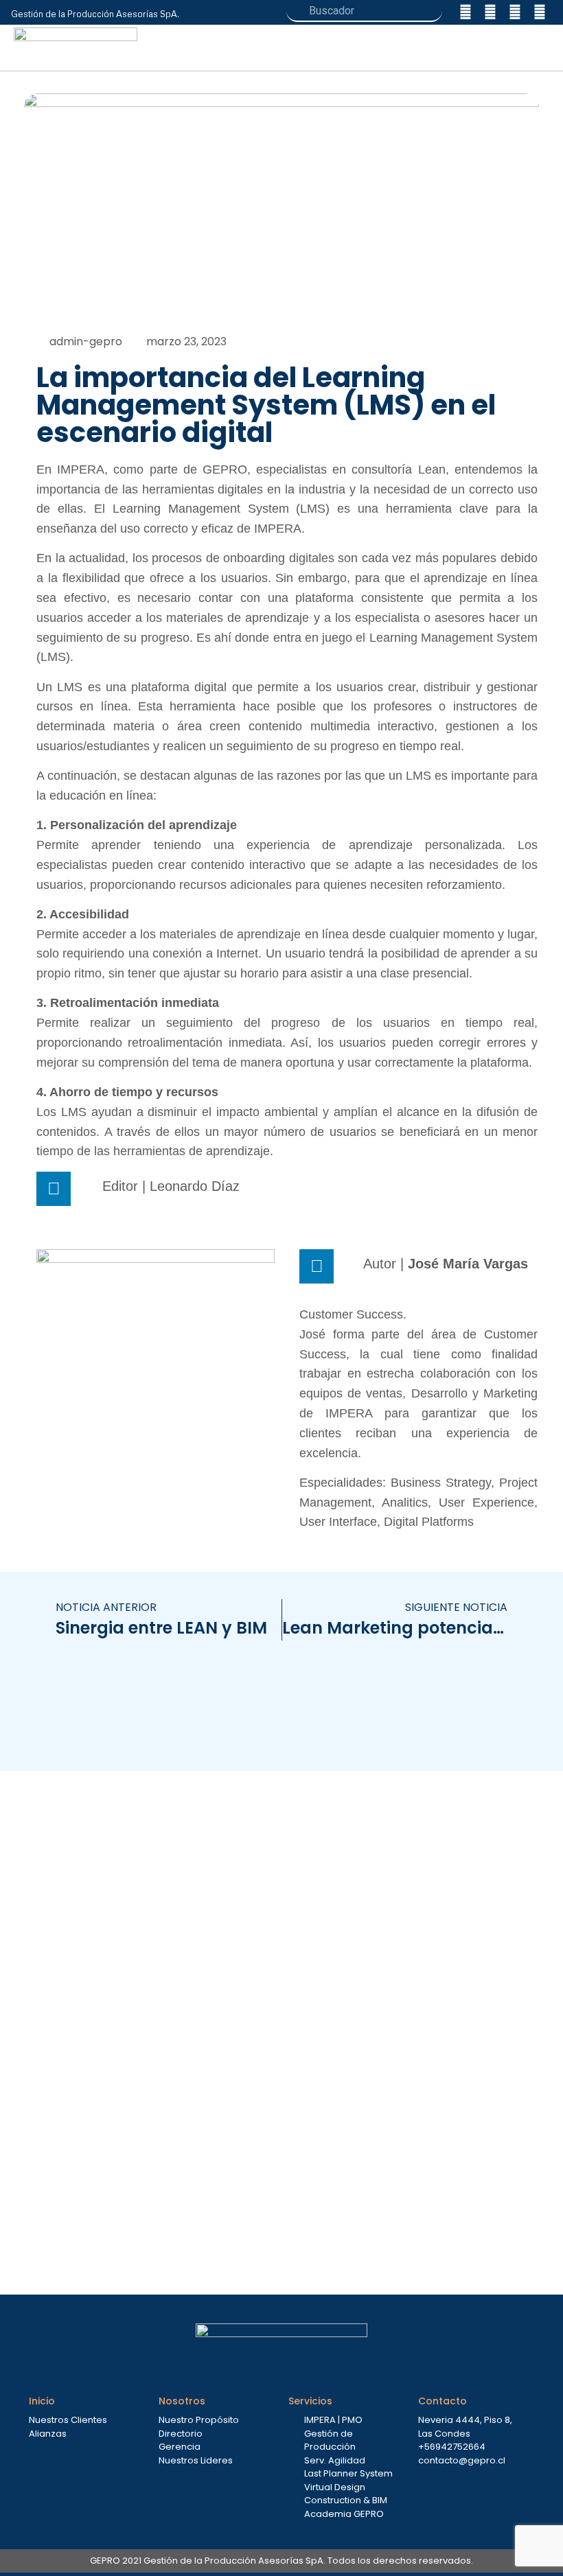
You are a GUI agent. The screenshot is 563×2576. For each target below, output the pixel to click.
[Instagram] (490, 12)
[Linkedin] (466, 12)
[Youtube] (540, 12)
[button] (542, 48)
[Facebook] (515, 12)
